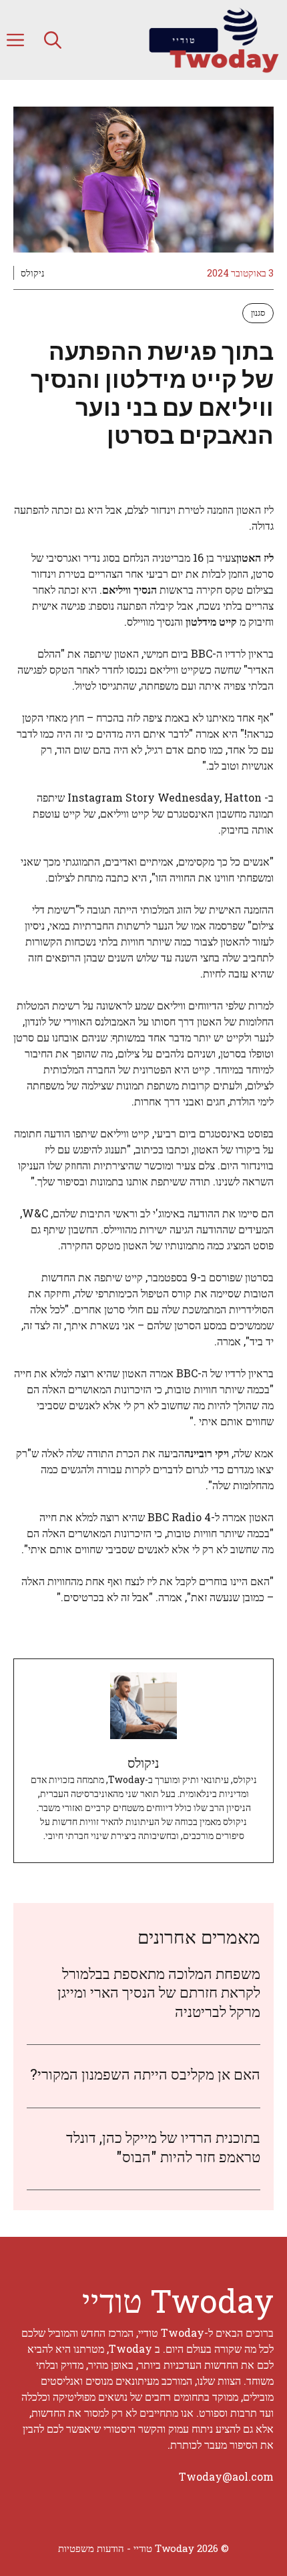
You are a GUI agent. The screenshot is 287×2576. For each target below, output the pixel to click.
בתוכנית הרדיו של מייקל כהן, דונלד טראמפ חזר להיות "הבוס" (163, 2147)
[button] (53, 40)
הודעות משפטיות (91, 2548)
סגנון (258, 313)
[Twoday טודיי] (213, 40)
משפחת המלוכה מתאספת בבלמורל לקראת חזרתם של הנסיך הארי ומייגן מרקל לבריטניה (159, 1992)
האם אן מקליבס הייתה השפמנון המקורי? (145, 2074)
